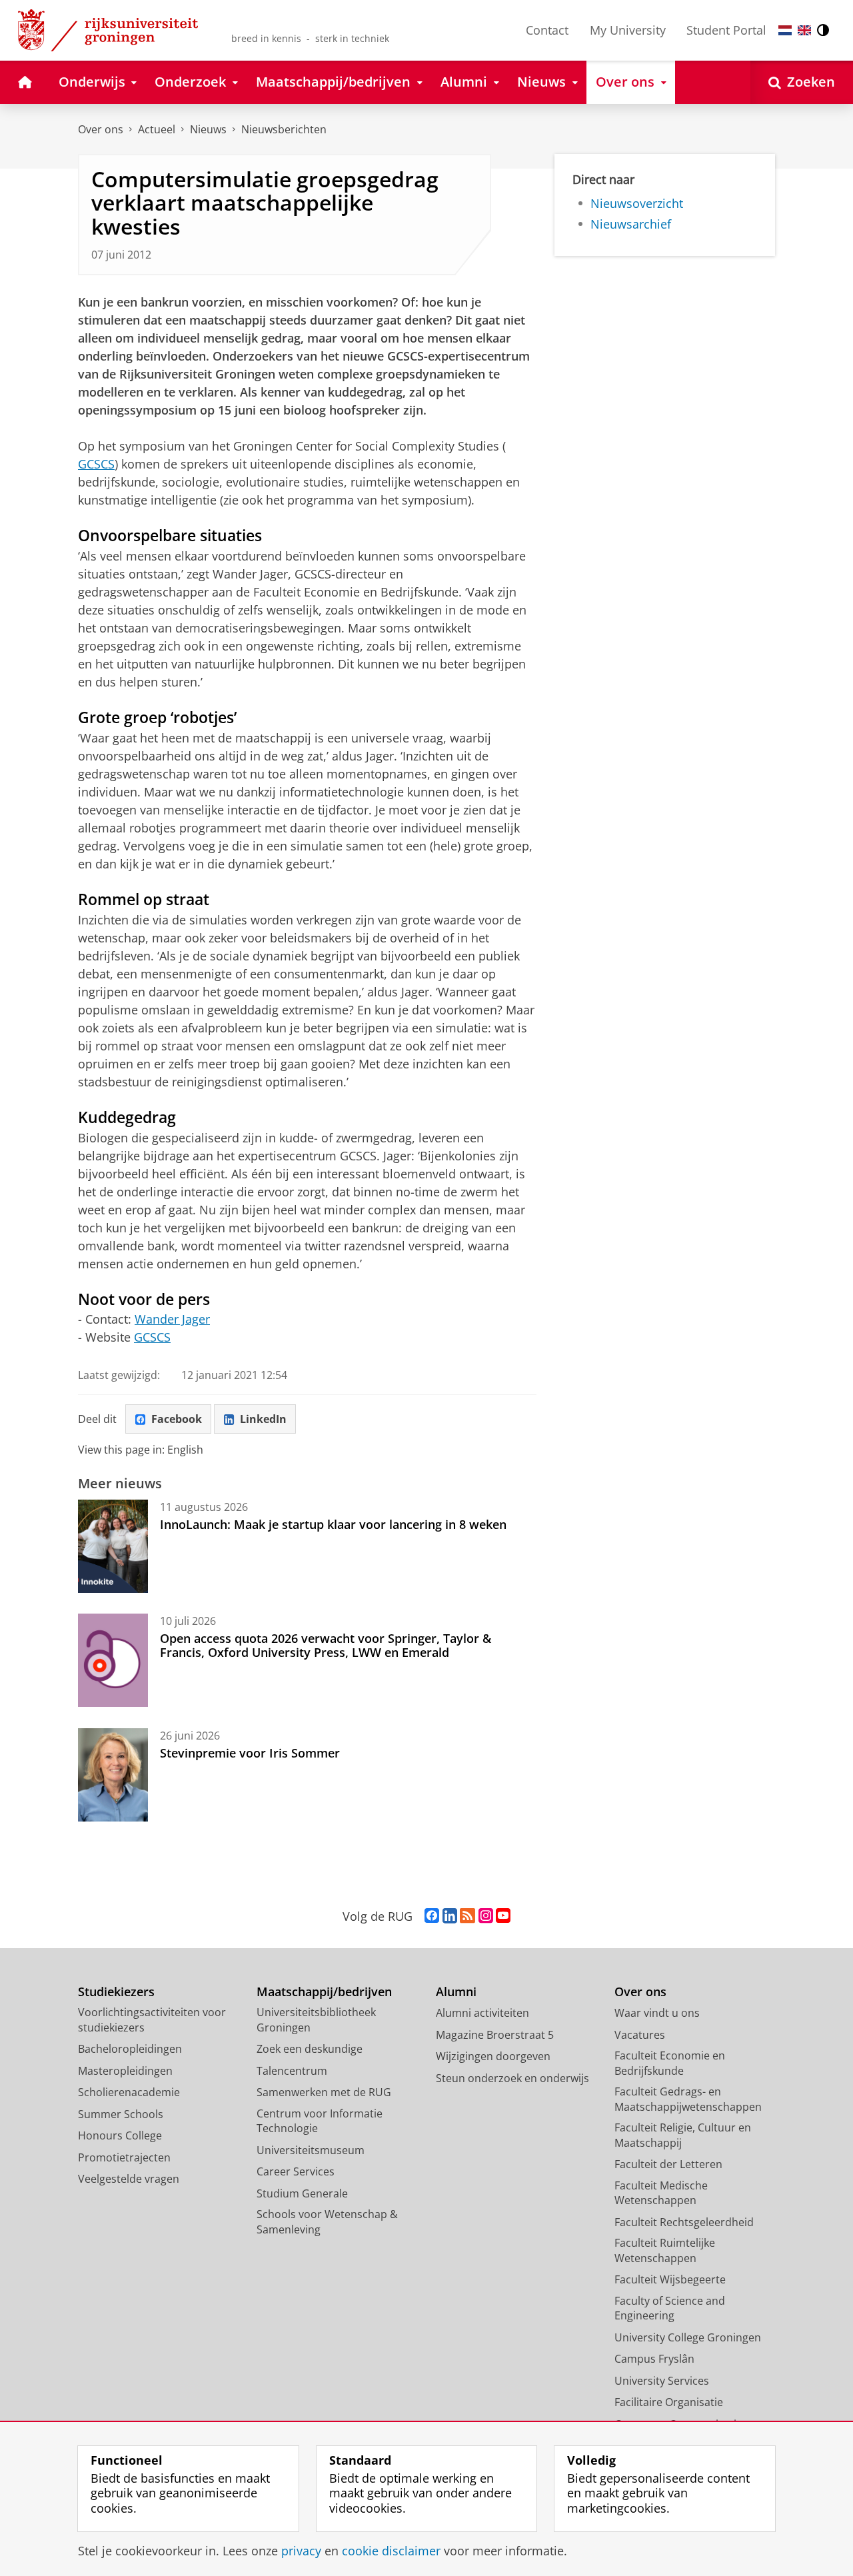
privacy (301, 2551)
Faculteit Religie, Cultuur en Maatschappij (683, 2135)
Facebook (177, 1419)
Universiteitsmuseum (311, 2150)
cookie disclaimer (391, 2551)
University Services (662, 2381)
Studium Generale (302, 2193)
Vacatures (640, 2035)
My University (628, 30)
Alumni (456, 1992)
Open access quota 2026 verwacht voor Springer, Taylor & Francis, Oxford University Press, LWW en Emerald (326, 1645)
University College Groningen (688, 2337)
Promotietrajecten (124, 2157)
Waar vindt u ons (657, 2013)
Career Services (296, 2171)
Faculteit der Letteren (668, 2164)
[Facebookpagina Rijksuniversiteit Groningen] (432, 1916)
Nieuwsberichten (284, 129)
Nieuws (208, 129)
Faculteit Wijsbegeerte (670, 2279)
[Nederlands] (785, 30)
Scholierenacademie (129, 2092)
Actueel (157, 129)
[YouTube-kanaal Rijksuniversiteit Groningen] (503, 1916)
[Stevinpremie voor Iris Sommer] (113, 1775)
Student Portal (726, 30)
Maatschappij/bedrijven (324, 1992)
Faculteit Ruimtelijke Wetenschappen (665, 2250)
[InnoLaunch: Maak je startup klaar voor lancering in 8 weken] (113, 1546)
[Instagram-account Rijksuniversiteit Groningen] (486, 1916)
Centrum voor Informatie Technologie (320, 2121)
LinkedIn (263, 1419)
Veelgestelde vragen (129, 2179)
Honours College (120, 2135)
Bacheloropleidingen (130, 2049)
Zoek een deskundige (310, 2049)
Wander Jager (172, 1319)
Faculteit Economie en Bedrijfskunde (670, 2063)
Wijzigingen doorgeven (493, 2056)
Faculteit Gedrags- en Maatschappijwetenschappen (688, 2099)
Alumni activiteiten (482, 2013)
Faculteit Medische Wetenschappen (661, 2193)
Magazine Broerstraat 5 (495, 2035)
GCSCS (96, 464)
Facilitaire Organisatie (669, 2402)
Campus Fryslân (654, 2359)
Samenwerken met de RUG (324, 2092)
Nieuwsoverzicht (637, 204)
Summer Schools (121, 2114)
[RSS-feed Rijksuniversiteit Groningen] (467, 1916)
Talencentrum (292, 2071)
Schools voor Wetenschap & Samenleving (327, 2222)
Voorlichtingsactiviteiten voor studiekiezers (152, 2020)
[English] (804, 30)
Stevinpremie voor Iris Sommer (250, 1753)
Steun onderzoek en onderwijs (512, 2078)
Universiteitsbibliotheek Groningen (316, 2020)
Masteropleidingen (125, 2071)
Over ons (101, 129)
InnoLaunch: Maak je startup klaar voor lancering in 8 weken (333, 1524)
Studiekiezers (116, 1992)
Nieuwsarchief (631, 224)
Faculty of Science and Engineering (670, 2308)
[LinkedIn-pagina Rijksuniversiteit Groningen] (450, 1916)
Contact (547, 30)
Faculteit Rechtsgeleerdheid (684, 2222)
